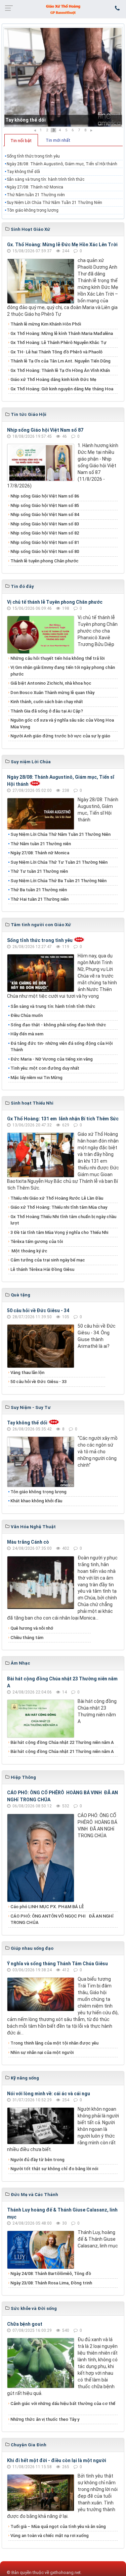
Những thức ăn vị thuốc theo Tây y (45, 2419)
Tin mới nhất (58, 140)
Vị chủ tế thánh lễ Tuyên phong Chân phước (55, 602)
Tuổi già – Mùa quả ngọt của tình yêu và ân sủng (58, 2526)
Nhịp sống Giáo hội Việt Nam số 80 (45, 551)
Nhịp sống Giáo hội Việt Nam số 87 (45, 430)
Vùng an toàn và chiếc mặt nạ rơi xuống (50, 2536)
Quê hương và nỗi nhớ (32, 1628)
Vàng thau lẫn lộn (27, 1372)
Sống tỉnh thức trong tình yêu (33, 156)
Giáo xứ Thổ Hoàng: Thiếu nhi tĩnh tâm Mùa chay (59, 1207)
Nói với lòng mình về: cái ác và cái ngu (49, 2094)
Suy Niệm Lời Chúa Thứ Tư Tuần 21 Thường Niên (59, 862)
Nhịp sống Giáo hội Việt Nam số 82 (45, 533)
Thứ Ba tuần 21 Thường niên (39, 890)
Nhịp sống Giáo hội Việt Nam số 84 (45, 514)
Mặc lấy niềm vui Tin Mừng (36, 1078)
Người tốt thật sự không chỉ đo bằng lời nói (54, 2169)
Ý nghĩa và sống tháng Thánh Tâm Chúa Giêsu (57, 1964)
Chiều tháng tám (27, 1638)
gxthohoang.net (65, 2572)
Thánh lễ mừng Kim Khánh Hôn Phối (46, 324)
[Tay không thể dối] (63, 77)
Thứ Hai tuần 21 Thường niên (39, 899)
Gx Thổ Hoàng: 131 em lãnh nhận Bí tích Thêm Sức (63, 1119)
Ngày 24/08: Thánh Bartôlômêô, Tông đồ (51, 2273)
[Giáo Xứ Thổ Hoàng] (63, 9)
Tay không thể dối (26, 120)
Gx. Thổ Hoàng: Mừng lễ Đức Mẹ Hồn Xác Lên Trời (62, 245)
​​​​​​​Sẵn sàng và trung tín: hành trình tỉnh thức (46, 179)
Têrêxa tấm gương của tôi (37, 1241)
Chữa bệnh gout (25, 2324)
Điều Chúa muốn (27, 1015)
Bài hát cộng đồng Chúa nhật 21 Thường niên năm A (62, 1751)
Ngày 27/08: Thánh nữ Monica (35, 187)
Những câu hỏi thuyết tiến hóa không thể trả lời (57, 658)
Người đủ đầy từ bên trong (37, 2160)
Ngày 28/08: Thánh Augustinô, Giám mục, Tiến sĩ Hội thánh (62, 164)
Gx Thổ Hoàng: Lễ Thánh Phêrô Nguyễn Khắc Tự (58, 342)
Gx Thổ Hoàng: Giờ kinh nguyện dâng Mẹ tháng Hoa (62, 389)
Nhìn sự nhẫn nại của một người (42, 2052)
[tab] (21, 140)
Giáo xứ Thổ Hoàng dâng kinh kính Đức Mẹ (53, 379)
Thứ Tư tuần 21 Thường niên (39, 871)
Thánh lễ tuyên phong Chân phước (45, 561)
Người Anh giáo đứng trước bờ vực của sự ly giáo (60, 736)
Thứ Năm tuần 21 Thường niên (36, 195)
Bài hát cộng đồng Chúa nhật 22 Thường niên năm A (62, 1742)
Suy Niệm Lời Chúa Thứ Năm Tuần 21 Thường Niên (54, 203)
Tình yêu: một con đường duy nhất (45, 1068)
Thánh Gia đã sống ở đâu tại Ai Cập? (47, 711)
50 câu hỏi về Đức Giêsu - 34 (38, 1311)
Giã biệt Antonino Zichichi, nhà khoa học (51, 683)
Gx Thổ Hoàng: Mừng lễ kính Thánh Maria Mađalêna (62, 333)
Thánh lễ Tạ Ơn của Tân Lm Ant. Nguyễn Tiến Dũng (60, 361)
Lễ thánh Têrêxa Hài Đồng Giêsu (42, 1269)
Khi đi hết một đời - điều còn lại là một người (57, 2460)
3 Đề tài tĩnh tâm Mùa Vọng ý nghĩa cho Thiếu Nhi (59, 1232)
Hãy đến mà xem (27, 1034)
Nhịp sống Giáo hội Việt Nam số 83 (45, 524)
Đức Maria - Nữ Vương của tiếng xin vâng (52, 1059)
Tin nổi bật (21, 141)
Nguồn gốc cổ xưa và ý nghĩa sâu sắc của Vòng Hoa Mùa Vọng (62, 723)
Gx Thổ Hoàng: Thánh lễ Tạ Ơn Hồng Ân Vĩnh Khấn (60, 370)
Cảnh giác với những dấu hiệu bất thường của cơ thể (63, 2407)
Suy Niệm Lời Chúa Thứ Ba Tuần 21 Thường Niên (58, 881)
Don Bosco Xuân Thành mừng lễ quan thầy (52, 693)
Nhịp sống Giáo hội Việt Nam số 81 (45, 542)
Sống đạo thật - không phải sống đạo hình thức (58, 1025)
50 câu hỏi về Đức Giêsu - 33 (38, 1382)
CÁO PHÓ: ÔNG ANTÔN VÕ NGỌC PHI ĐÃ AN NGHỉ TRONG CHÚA (62, 1919)
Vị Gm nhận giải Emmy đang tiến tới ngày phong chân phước (63, 671)
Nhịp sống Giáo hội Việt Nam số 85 (45, 505)
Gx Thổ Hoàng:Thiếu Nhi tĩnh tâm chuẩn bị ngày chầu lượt (63, 1220)
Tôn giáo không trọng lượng (33, 210)
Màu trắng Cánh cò (28, 1542)
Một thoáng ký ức (29, 1251)
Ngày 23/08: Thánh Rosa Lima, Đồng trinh (51, 2283)
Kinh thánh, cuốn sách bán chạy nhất (47, 702)
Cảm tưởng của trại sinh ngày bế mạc (48, 1260)
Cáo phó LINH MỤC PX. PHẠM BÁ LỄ (47, 1907)
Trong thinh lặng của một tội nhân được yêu (54, 2043)
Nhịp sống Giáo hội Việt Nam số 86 (45, 496)
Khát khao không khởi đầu (36, 1501)
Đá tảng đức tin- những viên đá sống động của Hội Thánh (61, 1047)
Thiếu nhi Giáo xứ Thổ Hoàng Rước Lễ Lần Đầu (57, 1198)
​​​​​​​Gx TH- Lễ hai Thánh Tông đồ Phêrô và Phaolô (56, 352)
